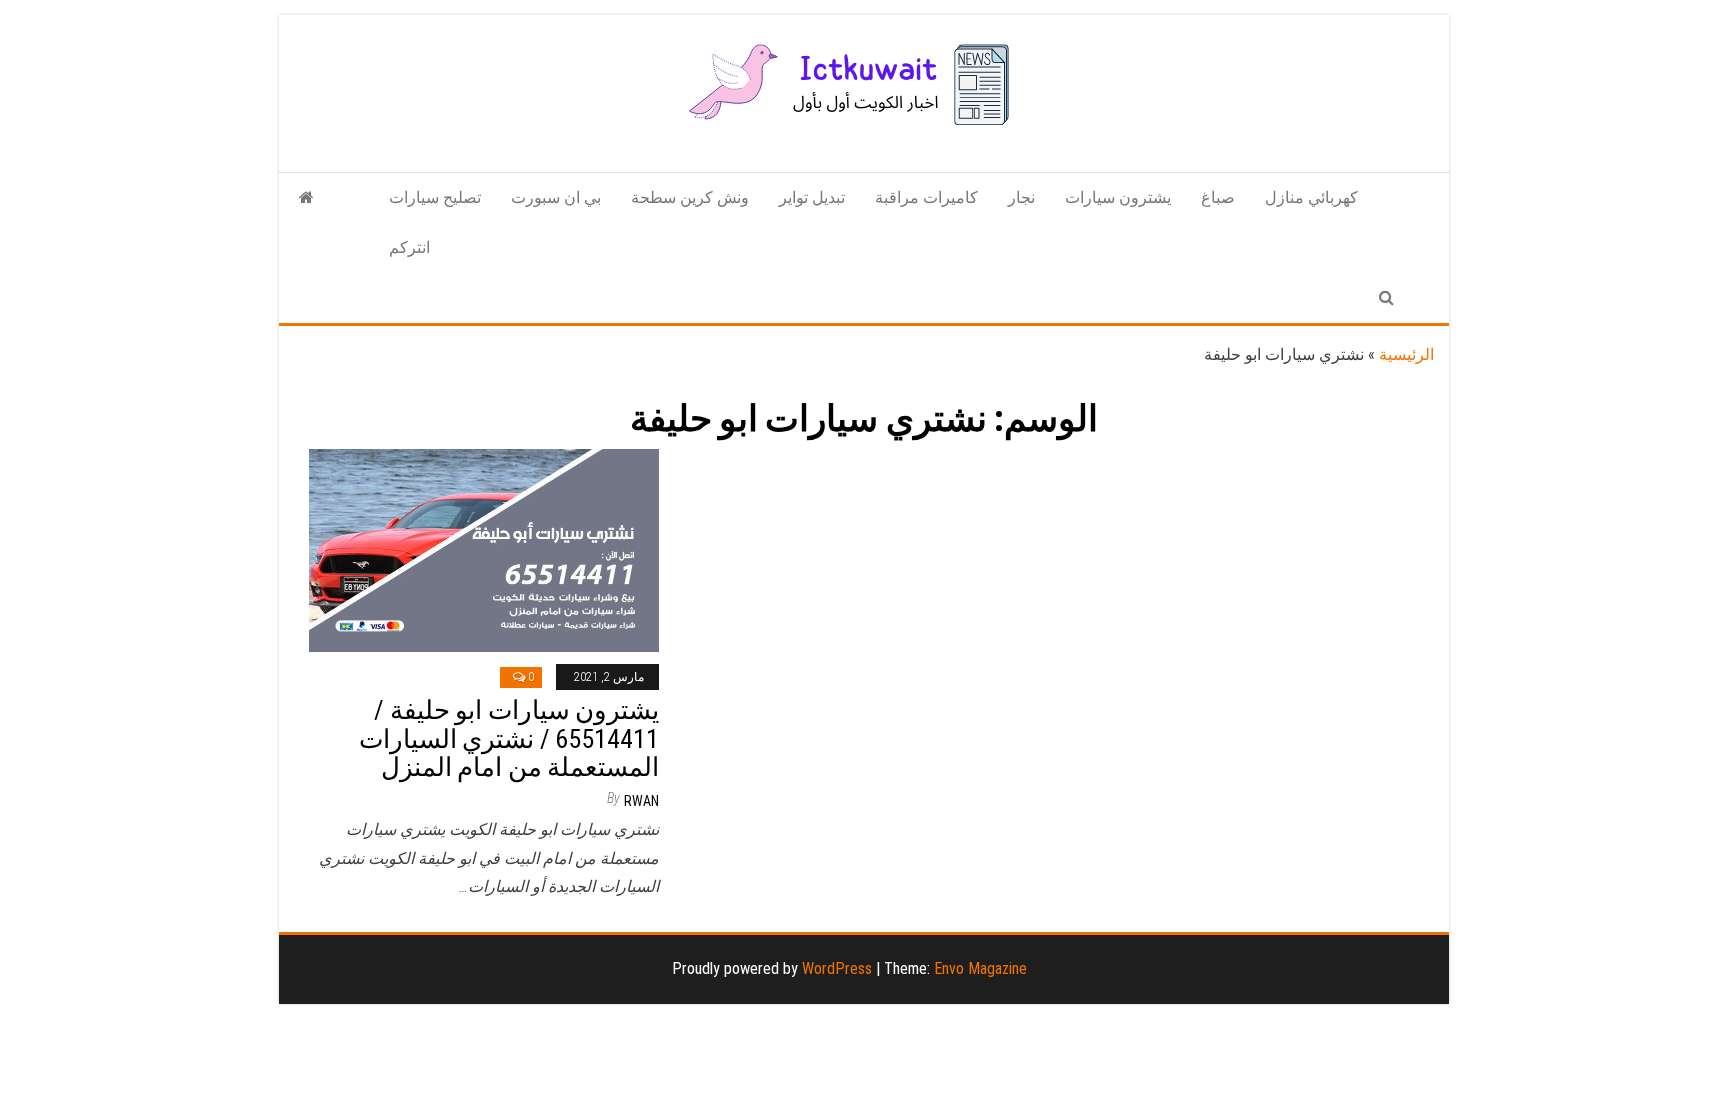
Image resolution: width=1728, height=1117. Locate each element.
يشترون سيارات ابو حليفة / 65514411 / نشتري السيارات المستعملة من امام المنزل (509, 738)
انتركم (409, 247)
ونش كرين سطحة (690, 197)
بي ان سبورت (556, 197)
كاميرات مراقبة (926, 197)
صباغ (1218, 197)
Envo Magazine (980, 968)
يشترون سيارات (1118, 197)
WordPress (837, 968)
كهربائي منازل (1311, 197)
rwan (641, 801)
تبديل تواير (812, 197)
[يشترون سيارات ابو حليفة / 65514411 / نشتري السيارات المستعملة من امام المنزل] (484, 549)
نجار (1021, 197)
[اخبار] (306, 198)
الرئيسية (1406, 354)
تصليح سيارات (435, 197)
